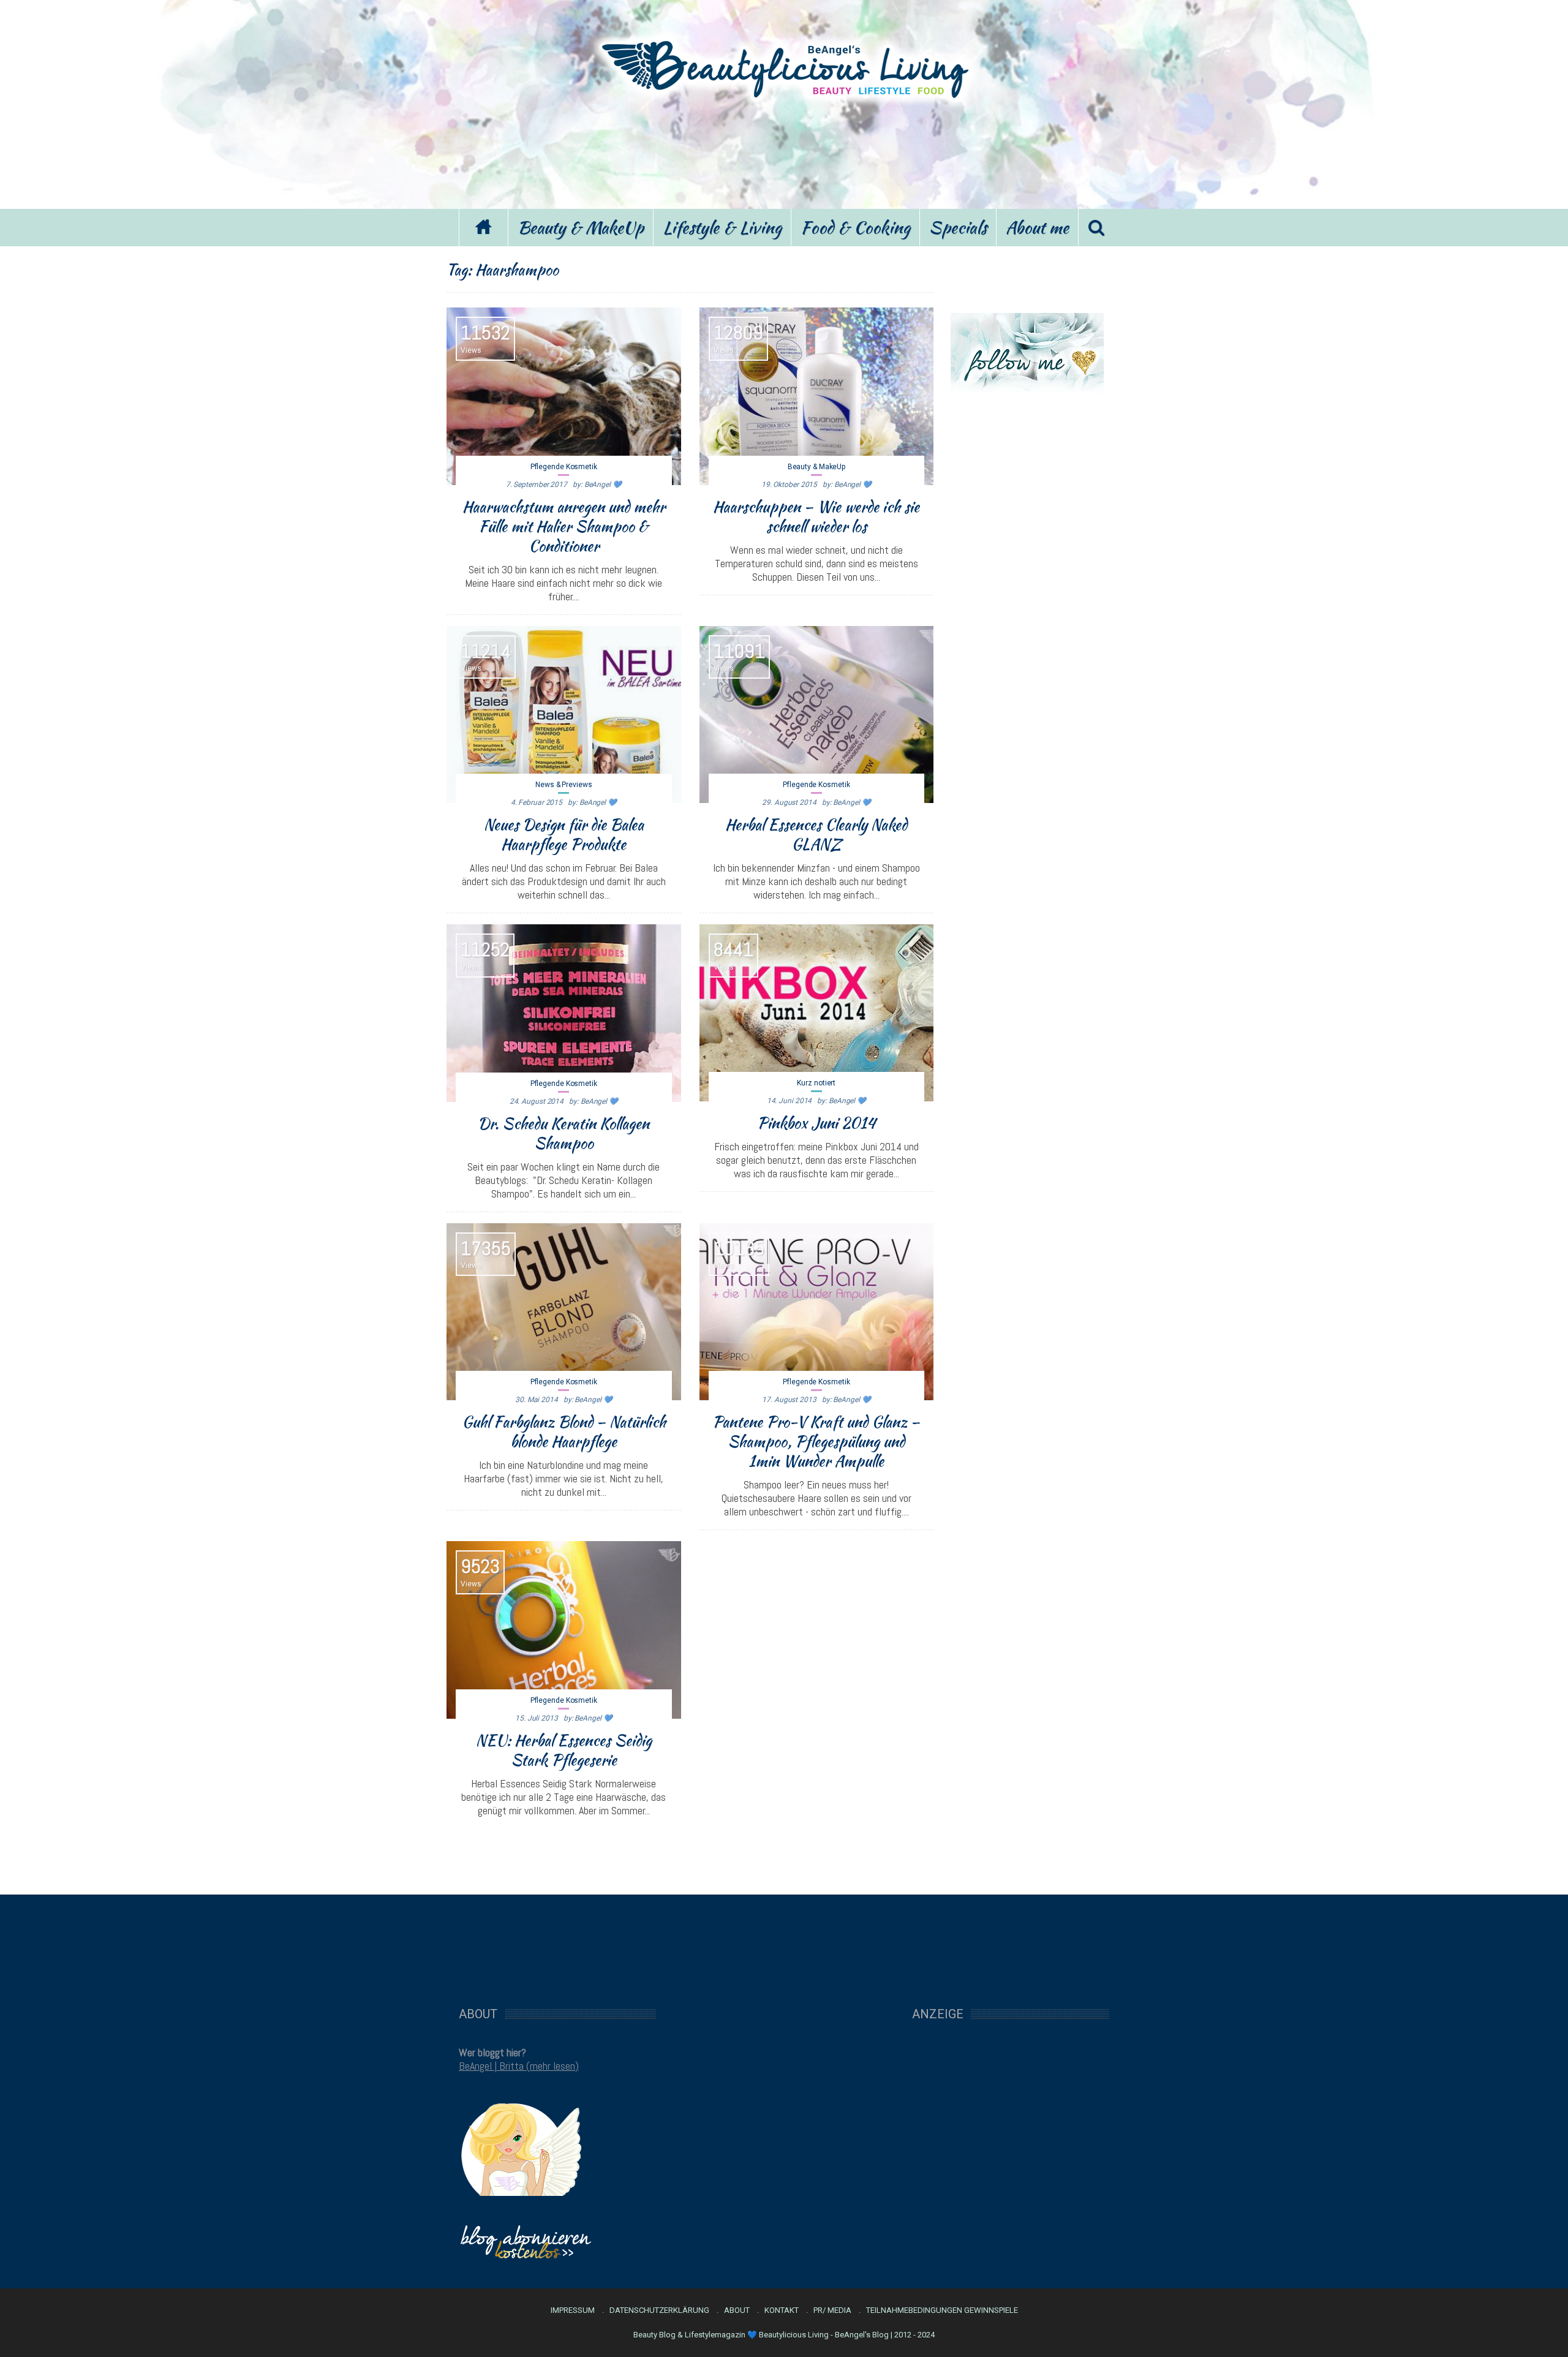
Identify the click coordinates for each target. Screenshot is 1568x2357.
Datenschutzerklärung (659, 2310)
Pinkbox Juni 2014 (816, 1123)
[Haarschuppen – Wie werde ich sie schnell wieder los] (817, 396)
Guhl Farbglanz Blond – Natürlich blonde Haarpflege (564, 1431)
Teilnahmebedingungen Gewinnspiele (942, 2310)
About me (1037, 227)
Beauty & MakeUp (581, 227)
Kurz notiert (816, 1083)
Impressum (573, 2310)
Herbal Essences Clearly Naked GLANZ (816, 834)
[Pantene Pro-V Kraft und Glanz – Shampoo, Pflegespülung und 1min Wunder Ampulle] (817, 1312)
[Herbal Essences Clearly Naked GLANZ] (817, 715)
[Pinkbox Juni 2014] (817, 1013)
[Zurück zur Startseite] (483, 228)
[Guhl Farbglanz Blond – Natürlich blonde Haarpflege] (564, 1312)
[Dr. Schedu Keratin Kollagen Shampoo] (564, 1013)
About (737, 2310)
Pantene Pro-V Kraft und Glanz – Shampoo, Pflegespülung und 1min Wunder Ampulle (816, 1441)
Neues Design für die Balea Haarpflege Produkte (564, 834)
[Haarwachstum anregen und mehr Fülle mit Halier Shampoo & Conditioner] (564, 396)
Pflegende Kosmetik (564, 467)
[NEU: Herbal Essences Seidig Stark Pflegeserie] (564, 1630)
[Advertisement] (784, 152)
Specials (958, 227)
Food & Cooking (855, 227)
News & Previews (564, 785)
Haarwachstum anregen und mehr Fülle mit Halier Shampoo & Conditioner (564, 526)
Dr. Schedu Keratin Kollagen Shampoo (563, 1133)
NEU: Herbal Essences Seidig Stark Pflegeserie (564, 1750)
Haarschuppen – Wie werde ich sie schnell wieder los (816, 516)
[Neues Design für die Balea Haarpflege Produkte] (564, 715)
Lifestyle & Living (722, 227)
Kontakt (782, 2310)
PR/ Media (832, 2310)
